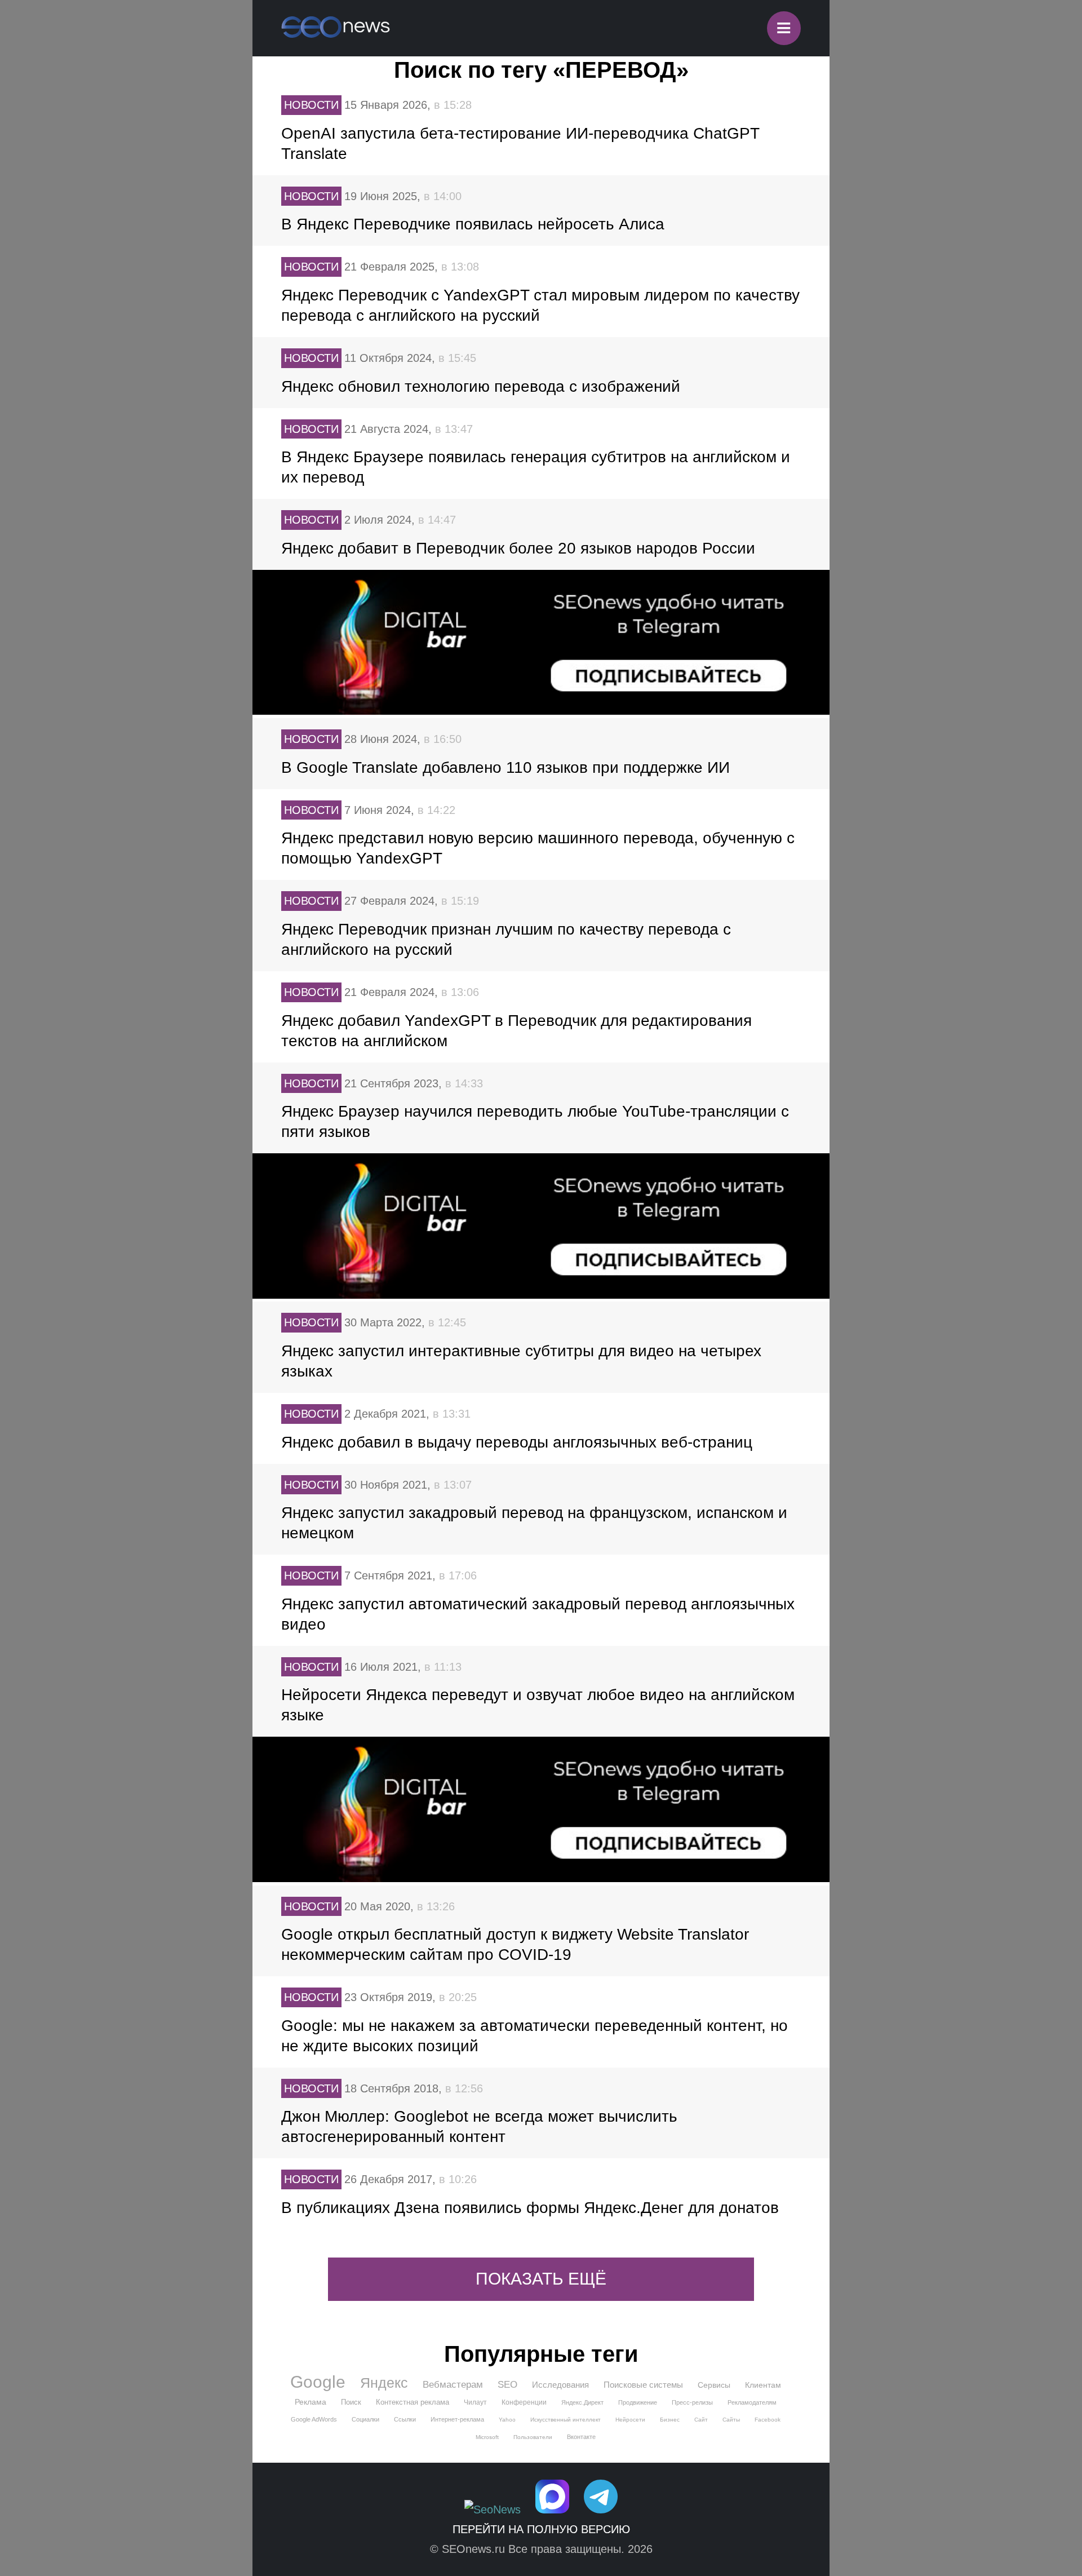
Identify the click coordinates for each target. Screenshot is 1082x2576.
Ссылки (405, 2419)
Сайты (731, 2420)
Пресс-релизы (692, 2402)
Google (318, 2382)
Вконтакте (581, 2437)
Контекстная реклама (413, 2402)
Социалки (365, 2419)
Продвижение (638, 2402)
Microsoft (487, 2437)
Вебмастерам (453, 2385)
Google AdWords (314, 2419)
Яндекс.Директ (582, 2402)
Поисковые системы (643, 2385)
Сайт (701, 2420)
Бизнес (670, 2420)
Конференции (524, 2402)
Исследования (560, 2385)
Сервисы (714, 2385)
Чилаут (475, 2402)
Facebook (768, 2420)
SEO (507, 2385)
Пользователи (533, 2437)
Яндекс (384, 2383)
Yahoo (507, 2420)
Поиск (351, 2402)
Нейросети (630, 2420)
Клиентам (763, 2385)
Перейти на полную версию (541, 2529)
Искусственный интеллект (566, 2420)
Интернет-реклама (457, 2419)
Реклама (311, 2402)
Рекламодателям (752, 2402)
